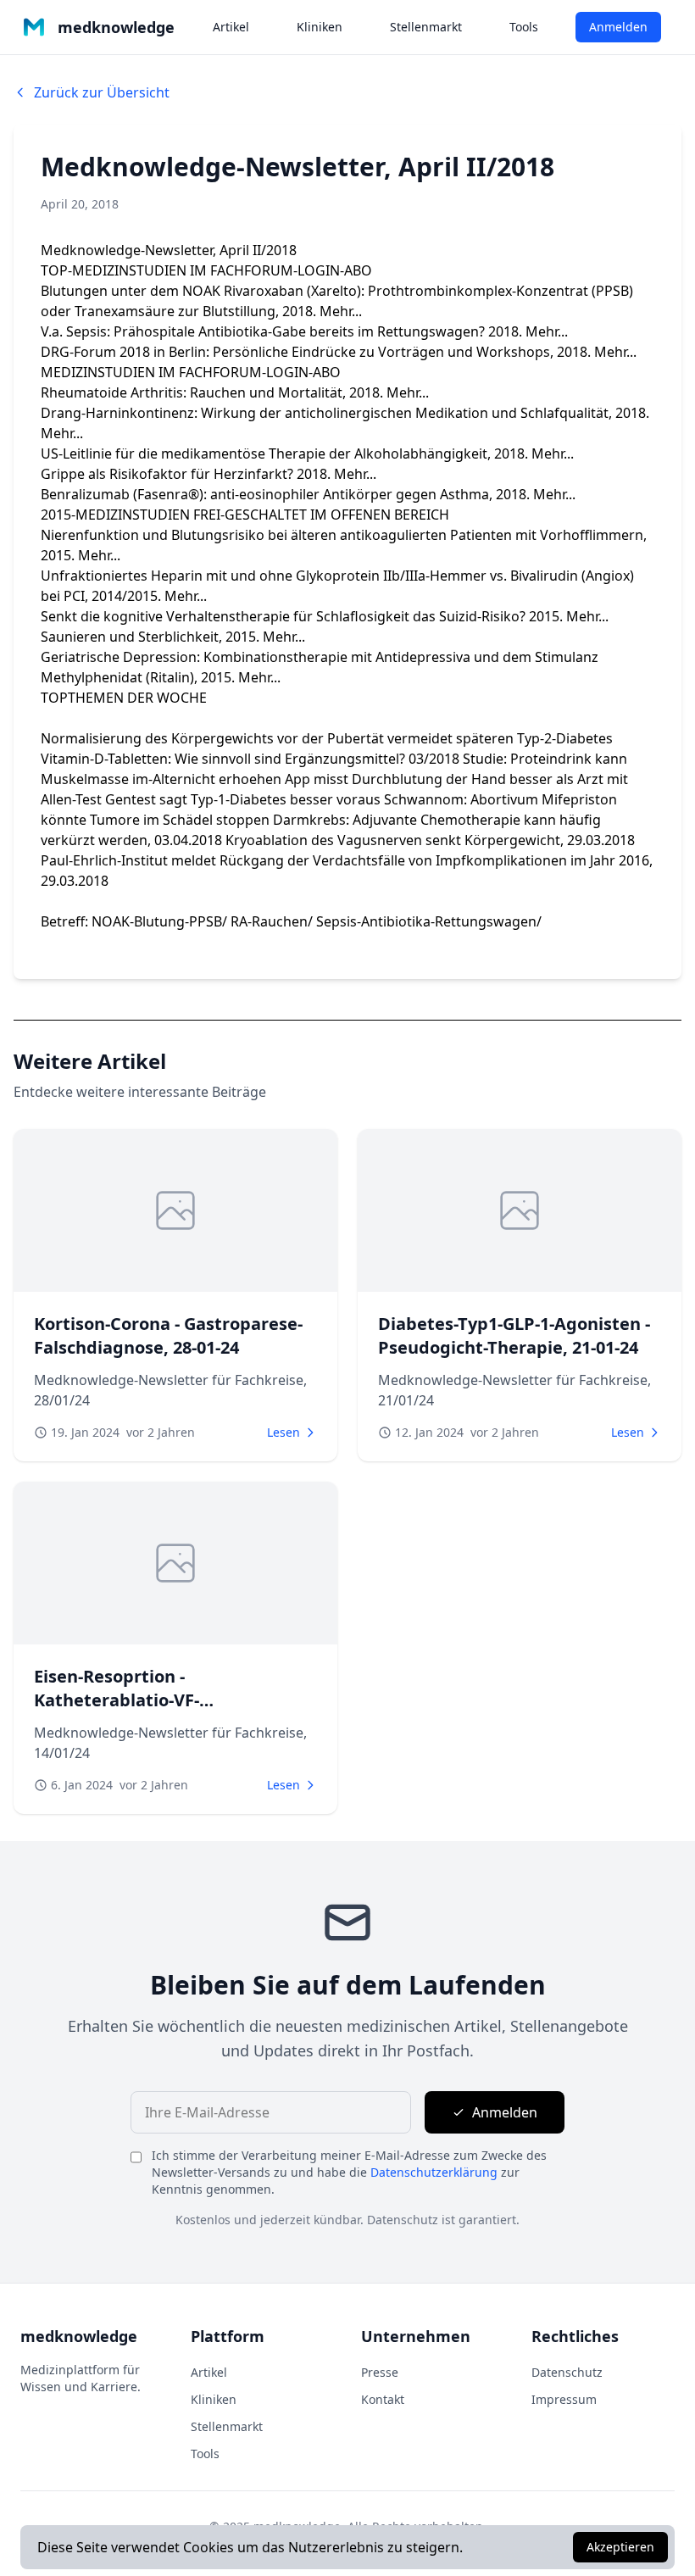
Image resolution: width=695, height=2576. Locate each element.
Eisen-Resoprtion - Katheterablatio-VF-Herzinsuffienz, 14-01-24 (133, 1700)
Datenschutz (567, 2372)
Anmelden (618, 27)
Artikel (231, 27)
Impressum (564, 2399)
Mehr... (341, 311)
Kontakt (383, 2399)
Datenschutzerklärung (434, 2172)
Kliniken (320, 27)
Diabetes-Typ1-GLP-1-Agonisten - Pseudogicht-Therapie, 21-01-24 (514, 1335)
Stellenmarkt (426, 27)
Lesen (284, 1432)
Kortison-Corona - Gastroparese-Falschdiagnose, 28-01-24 (168, 1335)
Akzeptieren (620, 2547)
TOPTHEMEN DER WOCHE (124, 698)
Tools (524, 27)
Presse (380, 2372)
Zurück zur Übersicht (102, 92)
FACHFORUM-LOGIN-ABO (291, 270)
